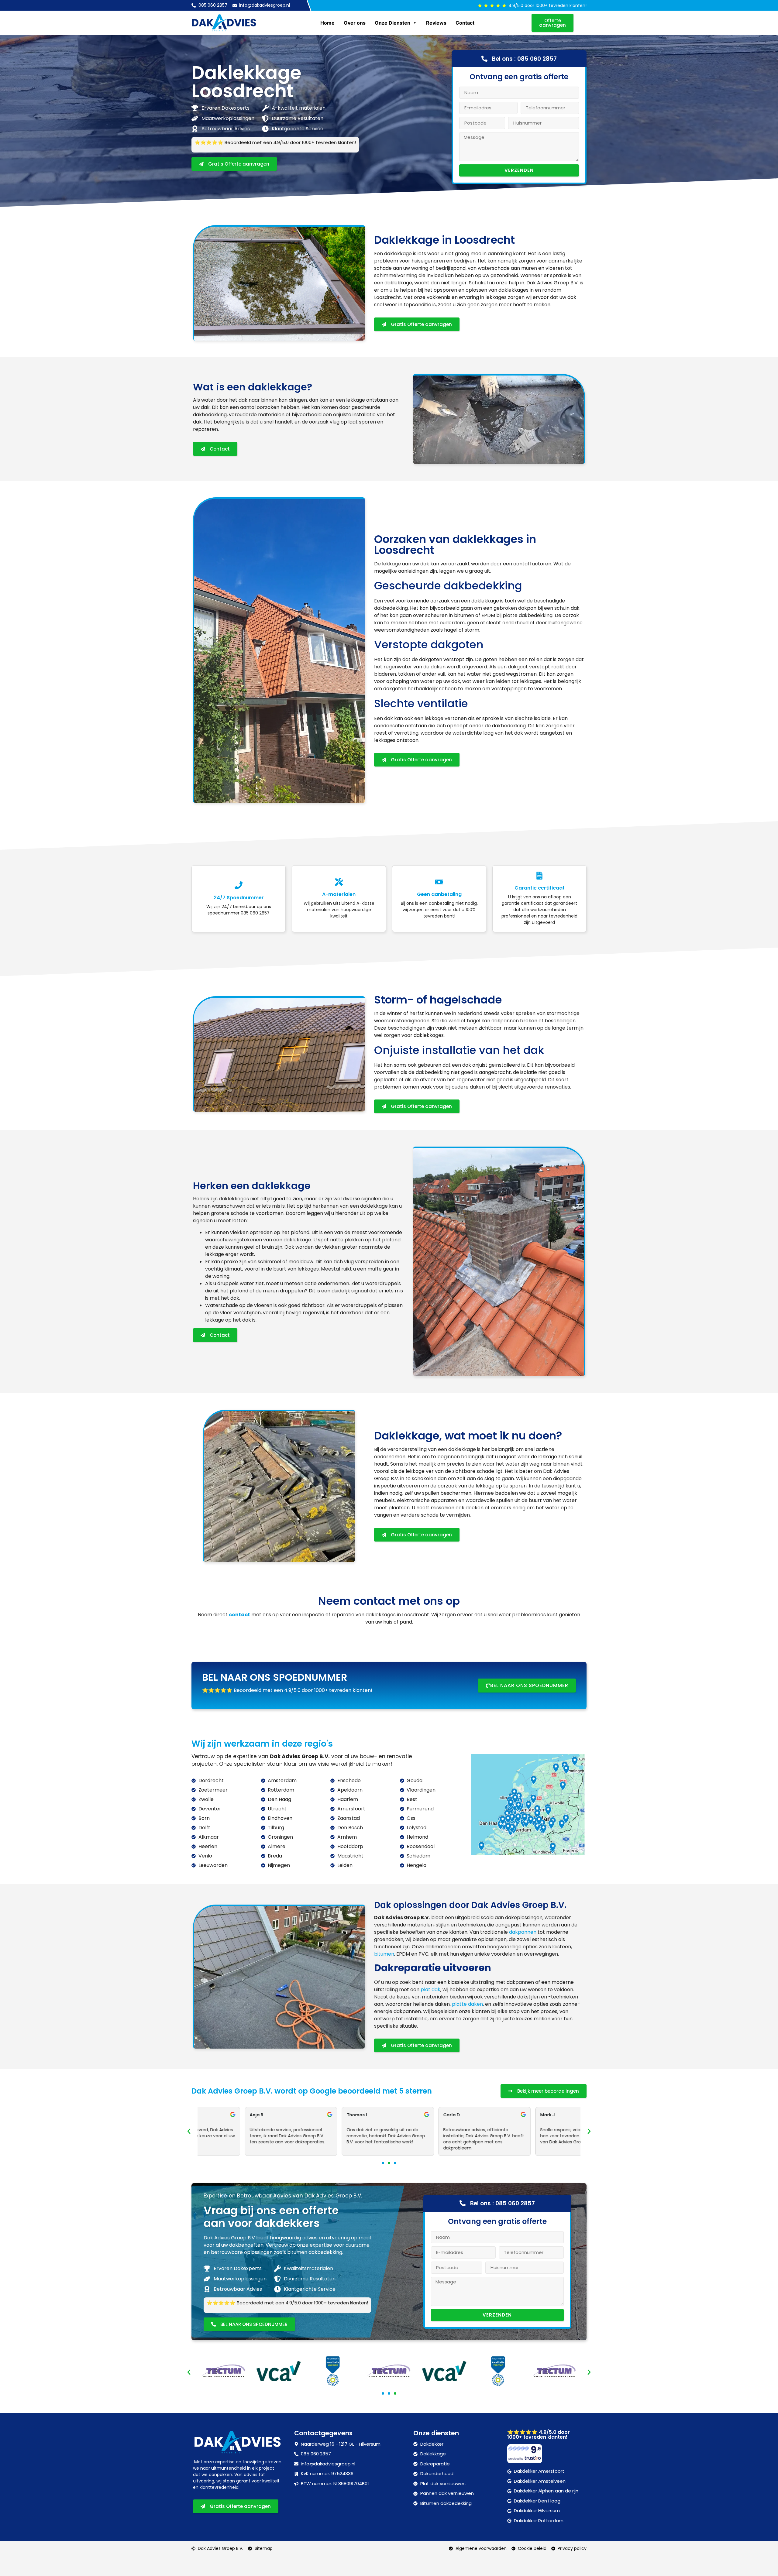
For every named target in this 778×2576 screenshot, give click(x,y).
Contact (465, 23)
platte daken (467, 2004)
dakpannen (523, 1932)
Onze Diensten (392, 23)
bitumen (384, 1954)
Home (327, 23)
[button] (189, 2131)
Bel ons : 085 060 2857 (524, 59)
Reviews (436, 23)
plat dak (430, 1989)
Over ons (355, 23)
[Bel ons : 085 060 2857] (484, 59)
